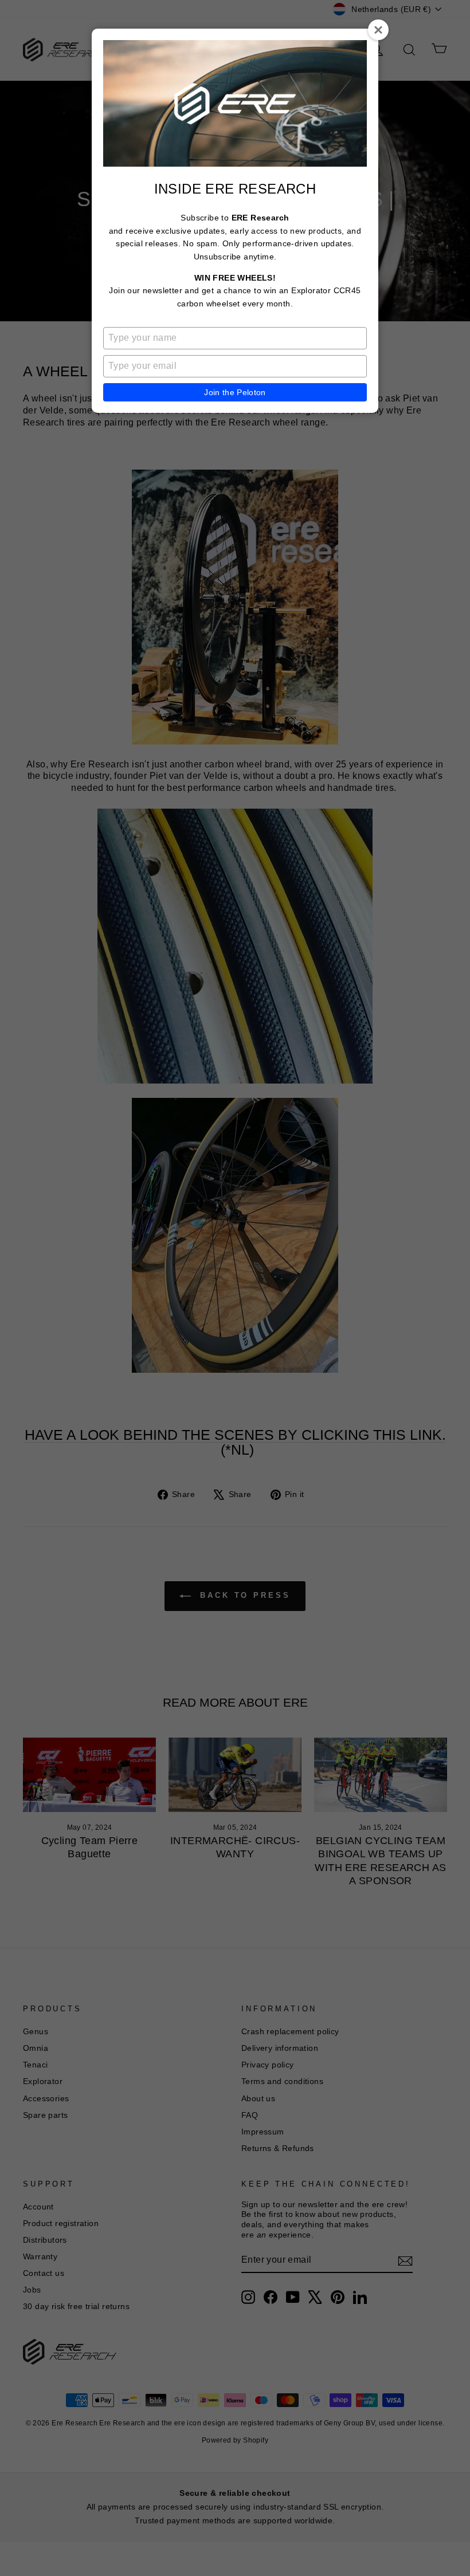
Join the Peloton (235, 392)
